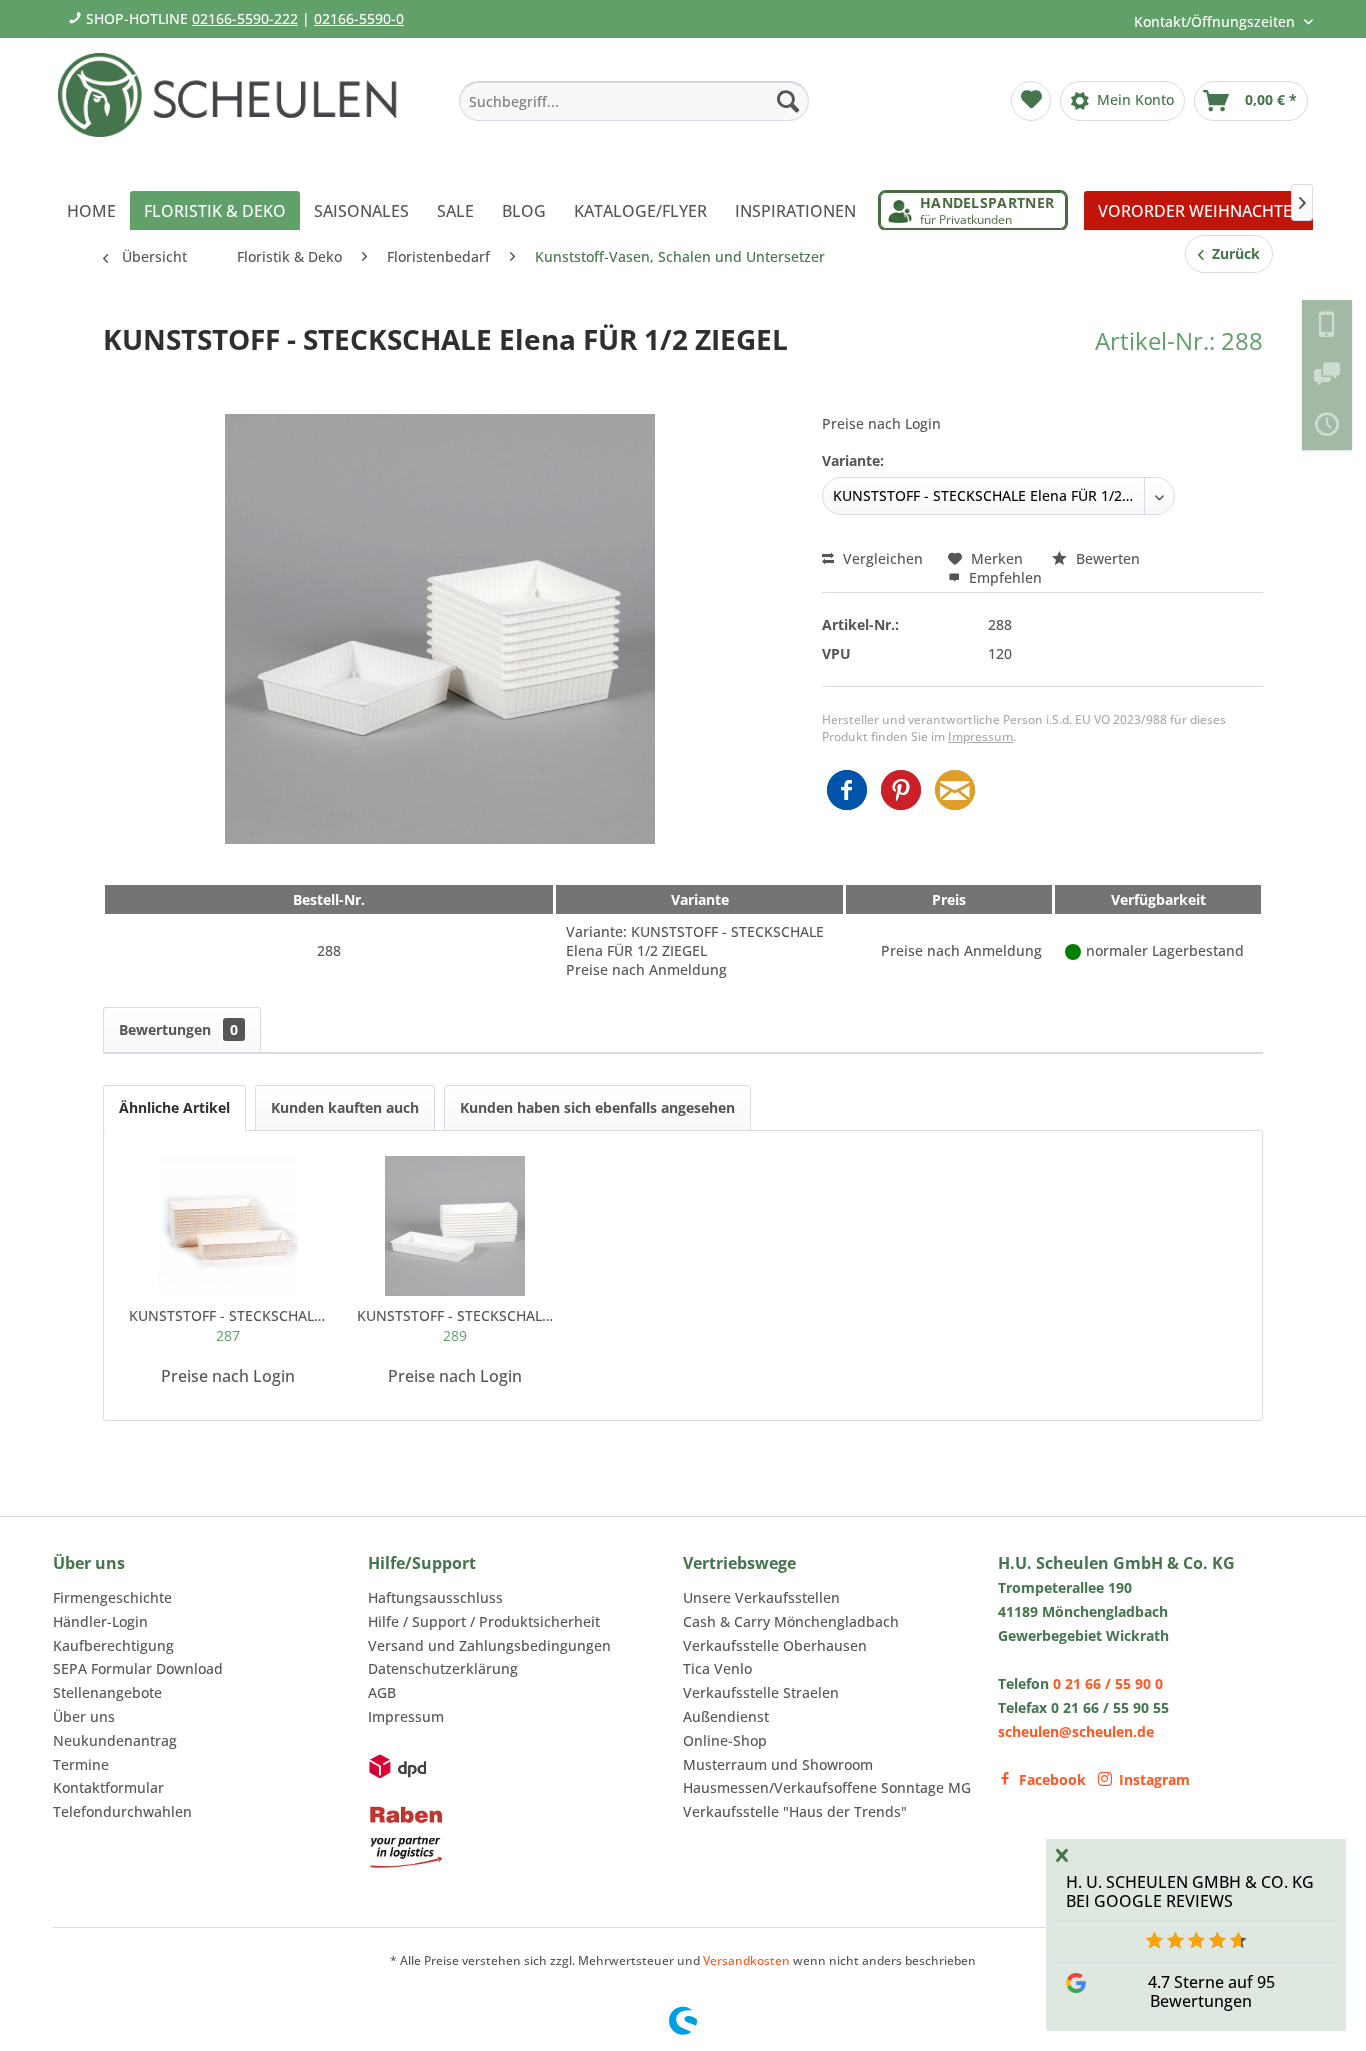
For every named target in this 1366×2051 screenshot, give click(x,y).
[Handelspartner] (973, 210)
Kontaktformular (108, 1787)
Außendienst (726, 1716)
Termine (81, 1764)
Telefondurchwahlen (122, 1811)
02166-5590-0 (359, 18)
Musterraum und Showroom (778, 1764)
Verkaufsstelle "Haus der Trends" (795, 1811)
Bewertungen (178, 1029)
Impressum (980, 736)
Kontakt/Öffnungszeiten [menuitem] (1216, 21)
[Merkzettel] (1031, 101)
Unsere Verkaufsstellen (761, 1597)
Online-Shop (725, 1740)
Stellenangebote (107, 1692)
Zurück (1232, 253)
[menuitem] (634, 101)
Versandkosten (746, 1960)
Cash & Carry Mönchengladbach (791, 1621)
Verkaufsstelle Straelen (761, 1692)
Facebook (1052, 1779)
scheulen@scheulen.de (1076, 1731)
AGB (382, 1692)
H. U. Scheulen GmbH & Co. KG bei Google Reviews (1190, 1891)
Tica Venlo (717, 1668)
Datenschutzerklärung (443, 1668)
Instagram (1154, 1779)
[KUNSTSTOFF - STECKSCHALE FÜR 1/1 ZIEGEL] (456, 1226)
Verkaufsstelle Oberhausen (775, 1645)
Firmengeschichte (112, 1597)
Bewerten (1106, 558)
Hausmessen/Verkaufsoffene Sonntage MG (827, 1787)
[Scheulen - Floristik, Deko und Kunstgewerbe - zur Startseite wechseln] (235, 108)
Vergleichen (881, 558)
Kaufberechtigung (113, 1645)
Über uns (84, 1716)
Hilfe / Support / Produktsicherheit (484, 1621)
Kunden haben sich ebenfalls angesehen (597, 1107)
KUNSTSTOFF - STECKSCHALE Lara (228, 1325)
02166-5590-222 (245, 18)
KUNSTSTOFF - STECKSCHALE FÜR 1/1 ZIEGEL (456, 1325)
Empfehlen (1003, 577)
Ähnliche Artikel (174, 1107)
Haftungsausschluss (435, 1597)
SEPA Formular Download (138, 1668)
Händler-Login (100, 1621)
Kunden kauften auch (345, 1107)
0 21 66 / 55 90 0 (1108, 1683)
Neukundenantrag (115, 1740)
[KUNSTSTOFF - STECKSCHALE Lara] (228, 1226)
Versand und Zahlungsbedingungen (489, 1645)
